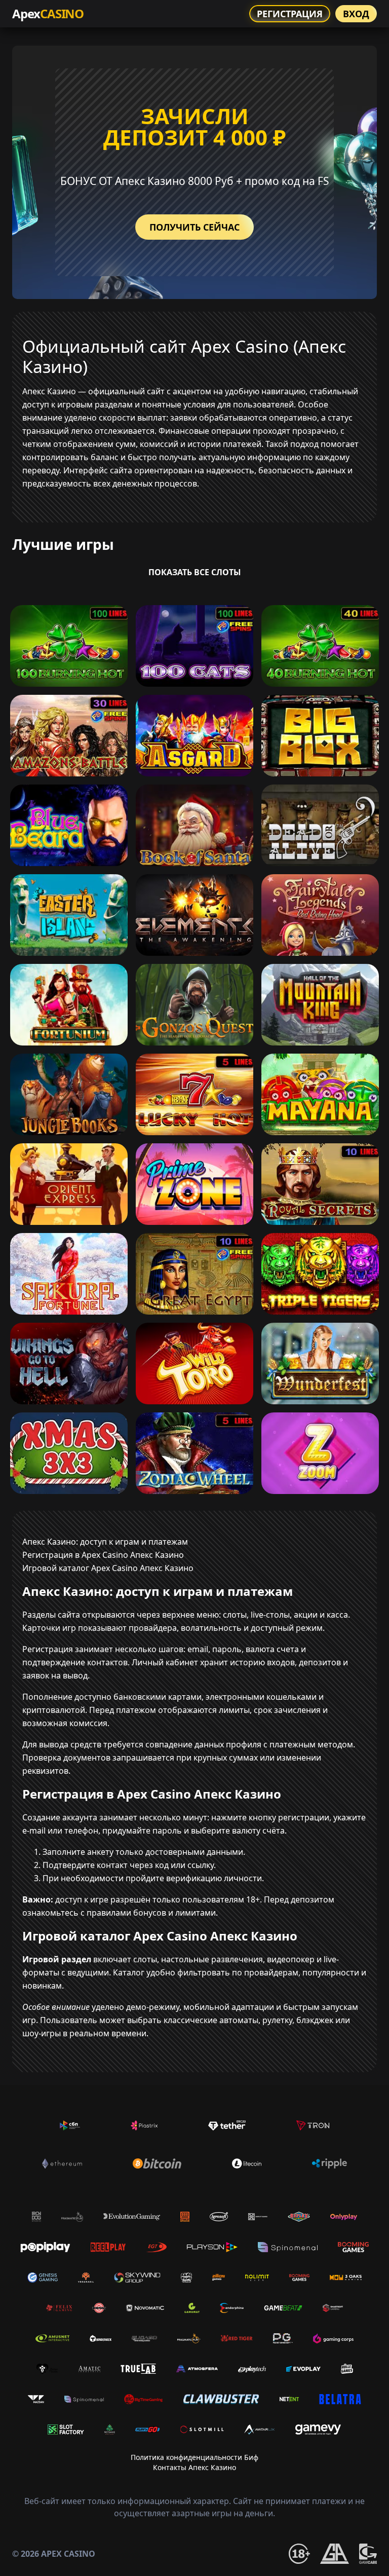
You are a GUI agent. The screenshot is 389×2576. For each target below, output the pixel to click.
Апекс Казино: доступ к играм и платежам (105, 1542)
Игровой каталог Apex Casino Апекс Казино (108, 1568)
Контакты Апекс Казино (194, 2467)
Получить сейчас (194, 227)
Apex (48, 13)
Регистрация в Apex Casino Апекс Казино (103, 1555)
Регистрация (290, 14)
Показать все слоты (195, 572)
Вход (356, 14)
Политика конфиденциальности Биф (194, 2457)
